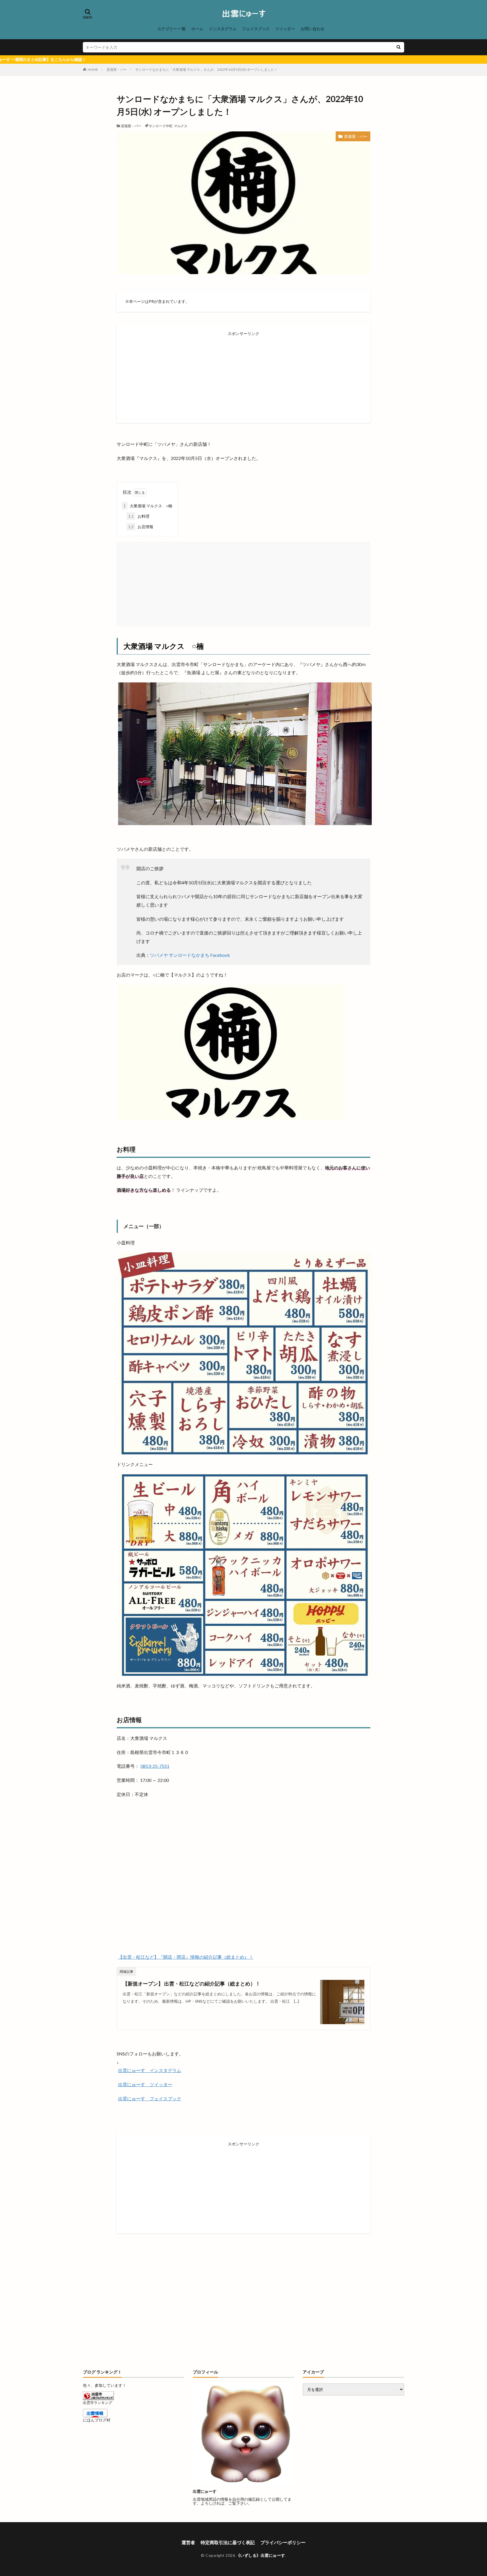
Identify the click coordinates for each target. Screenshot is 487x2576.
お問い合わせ (313, 29)
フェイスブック (256, 29)
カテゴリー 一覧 (171, 29)
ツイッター (285, 29)
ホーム (197, 29)
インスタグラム (223, 29)
